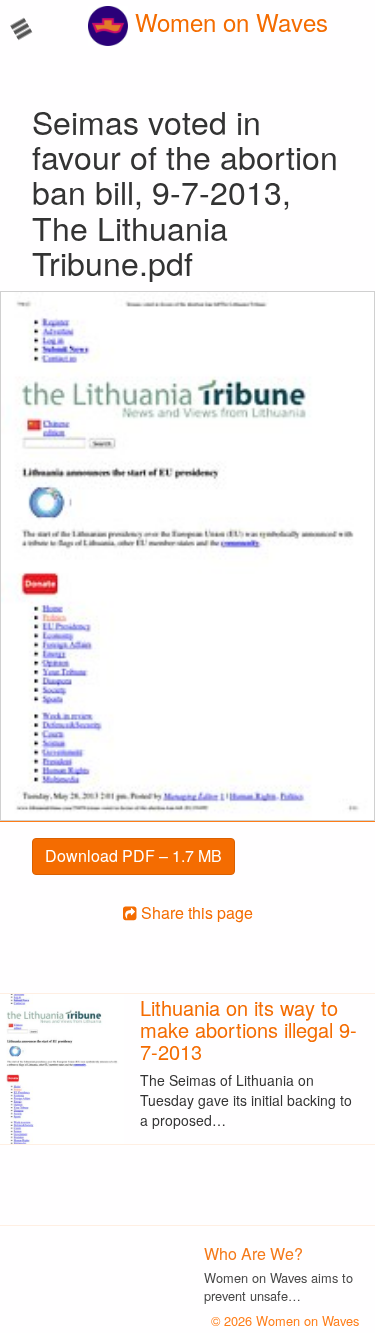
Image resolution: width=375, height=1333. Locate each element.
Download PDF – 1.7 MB (133, 855)
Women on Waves (228, 21)
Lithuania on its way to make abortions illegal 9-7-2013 (248, 1029)
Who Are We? (253, 1253)
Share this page (195, 912)
